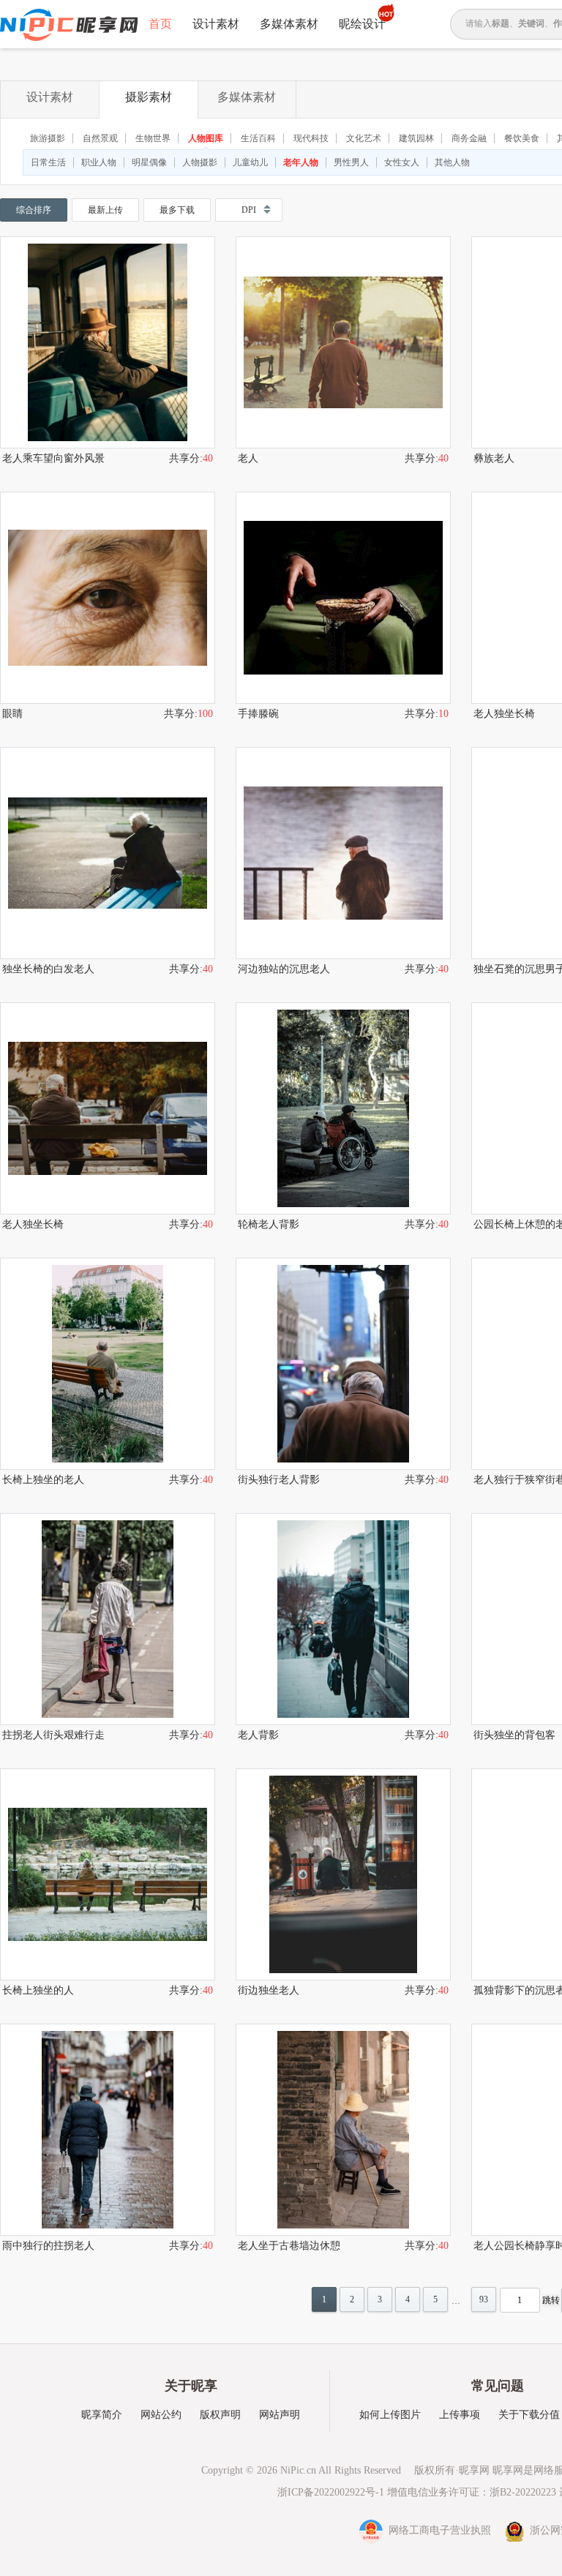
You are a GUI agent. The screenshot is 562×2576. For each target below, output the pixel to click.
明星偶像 (149, 162)
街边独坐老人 (269, 1990)
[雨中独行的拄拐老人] (108, 2130)
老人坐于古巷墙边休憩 (289, 2246)
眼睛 (12, 714)
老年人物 (301, 162)
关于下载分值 (529, 2415)
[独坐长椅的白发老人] (108, 853)
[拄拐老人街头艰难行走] (108, 1619)
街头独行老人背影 (279, 1480)
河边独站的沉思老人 (284, 969)
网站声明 (280, 2415)
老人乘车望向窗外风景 (53, 458)
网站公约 (161, 2415)
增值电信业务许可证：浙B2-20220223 (472, 2492)
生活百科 (258, 138)
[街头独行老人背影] (343, 1364)
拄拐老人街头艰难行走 (53, 1735)
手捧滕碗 (258, 714)
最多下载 (177, 210)
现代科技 (311, 138)
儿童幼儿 (250, 162)
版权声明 (220, 2415)
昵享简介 (102, 2415)
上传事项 (460, 2415)
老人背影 (258, 1735)
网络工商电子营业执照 (438, 2530)
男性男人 (351, 162)
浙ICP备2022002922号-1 (331, 2492)
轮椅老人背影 (269, 1224)
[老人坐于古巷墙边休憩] (343, 2130)
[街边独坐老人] (343, 1874)
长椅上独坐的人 (38, 1990)
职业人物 (99, 162)
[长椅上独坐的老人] (108, 1364)
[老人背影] (343, 1619)
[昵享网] (69, 25)
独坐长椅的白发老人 (48, 969)
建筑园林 (416, 138)
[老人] (343, 342)
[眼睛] (108, 598)
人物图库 (206, 138)
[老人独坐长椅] (108, 1108)
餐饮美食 (522, 138)
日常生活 (48, 162)
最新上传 (105, 210)
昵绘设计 (362, 24)
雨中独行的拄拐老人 (48, 2246)
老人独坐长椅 (33, 1224)
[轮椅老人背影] (343, 1108)
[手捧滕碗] (343, 598)
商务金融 (469, 138)
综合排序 (34, 210)
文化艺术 (364, 138)
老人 (248, 458)
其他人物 (452, 162)
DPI (249, 210)
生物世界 (153, 138)
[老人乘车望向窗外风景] (108, 342)
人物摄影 (200, 162)
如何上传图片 (390, 2415)
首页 (160, 24)
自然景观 (100, 138)
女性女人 (402, 162)
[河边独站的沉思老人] (343, 853)
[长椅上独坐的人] (108, 1874)
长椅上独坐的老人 (43, 1480)
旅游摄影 (48, 138)
